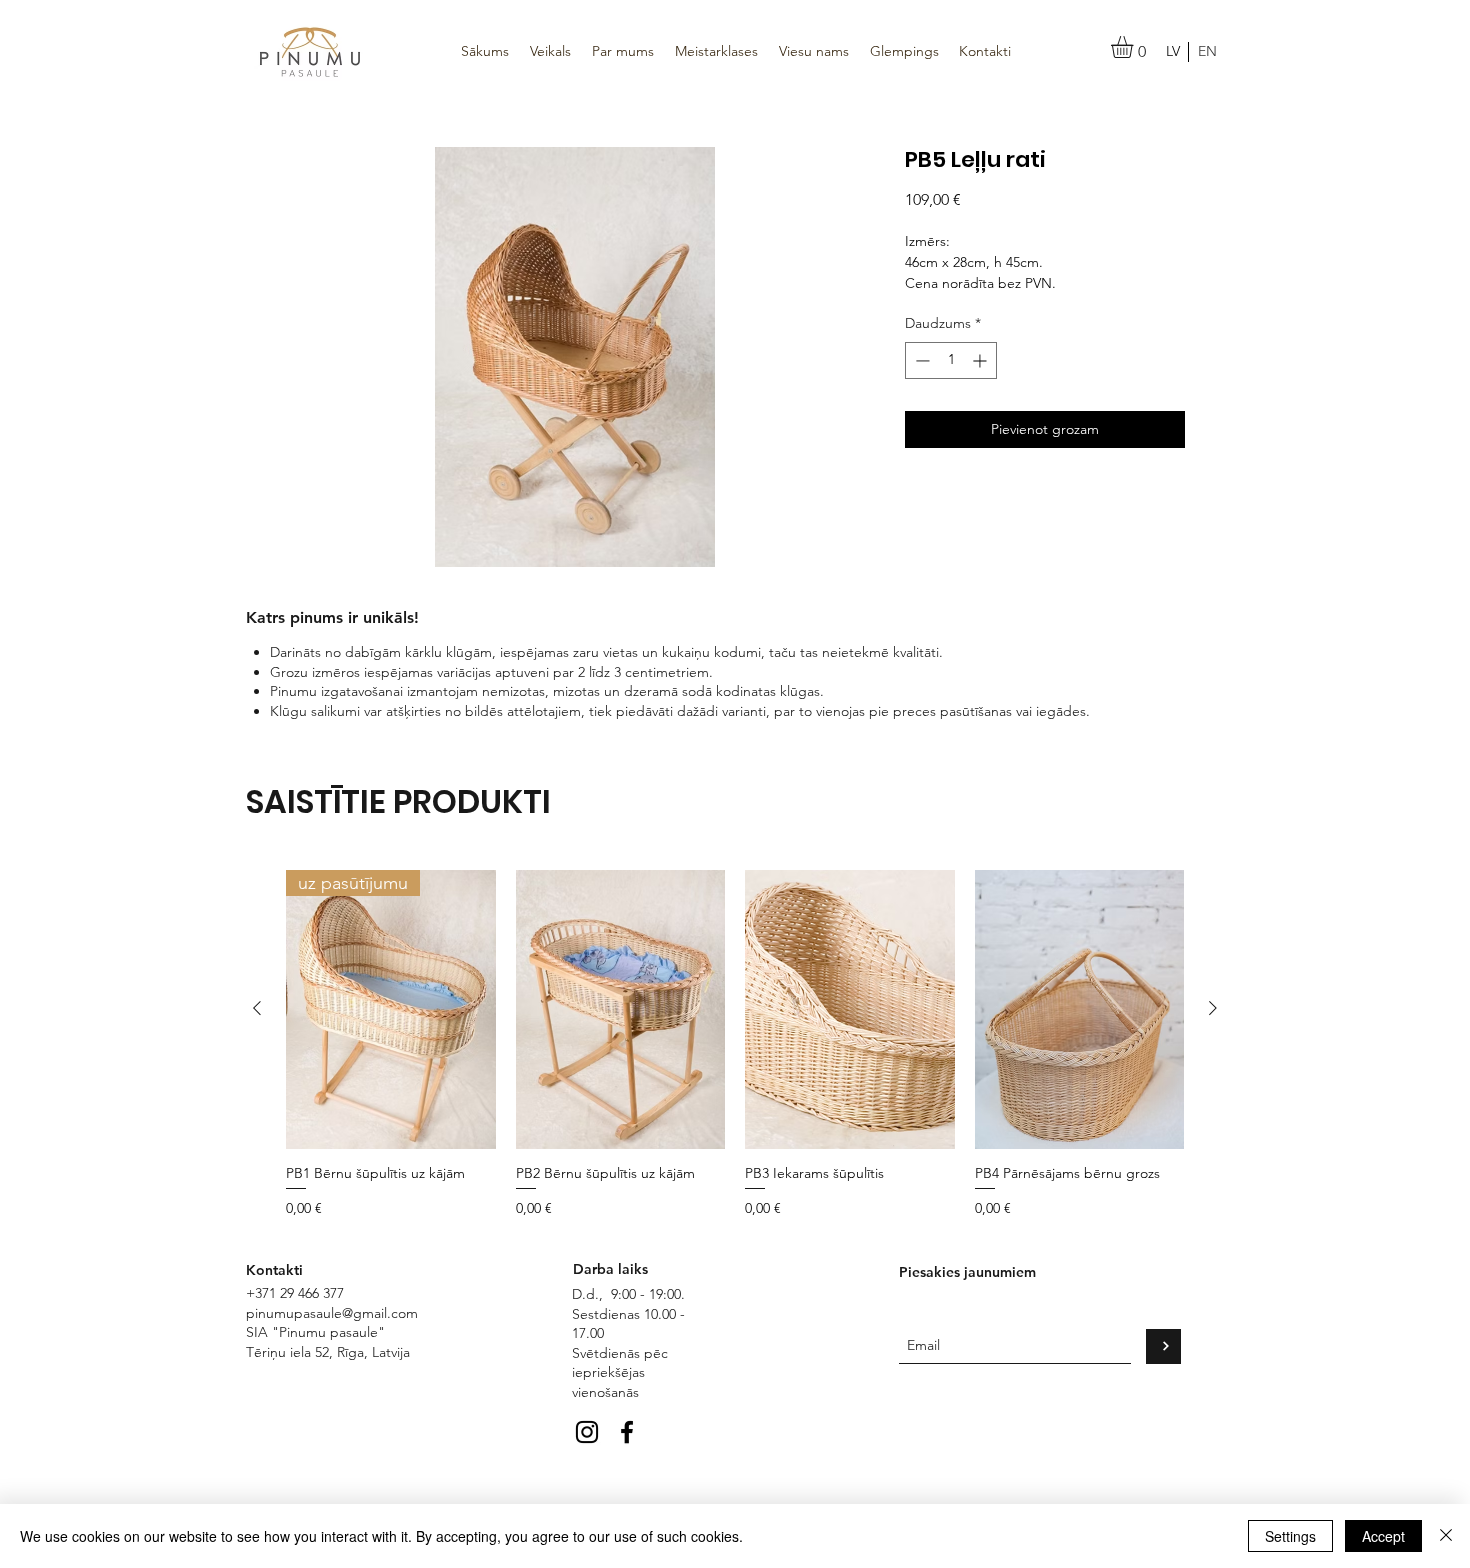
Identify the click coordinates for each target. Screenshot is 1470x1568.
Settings (1290, 1536)
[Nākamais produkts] (1213, 1008)
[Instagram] (587, 1432)
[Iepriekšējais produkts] (257, 1008)
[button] (1135, 47)
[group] (735, 1044)
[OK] (1163, 1346)
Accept (1383, 1536)
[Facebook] (627, 1432)
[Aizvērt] (1446, 1536)
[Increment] (981, 360)
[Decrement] (920, 360)
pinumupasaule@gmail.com (332, 1313)
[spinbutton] (951, 360)
